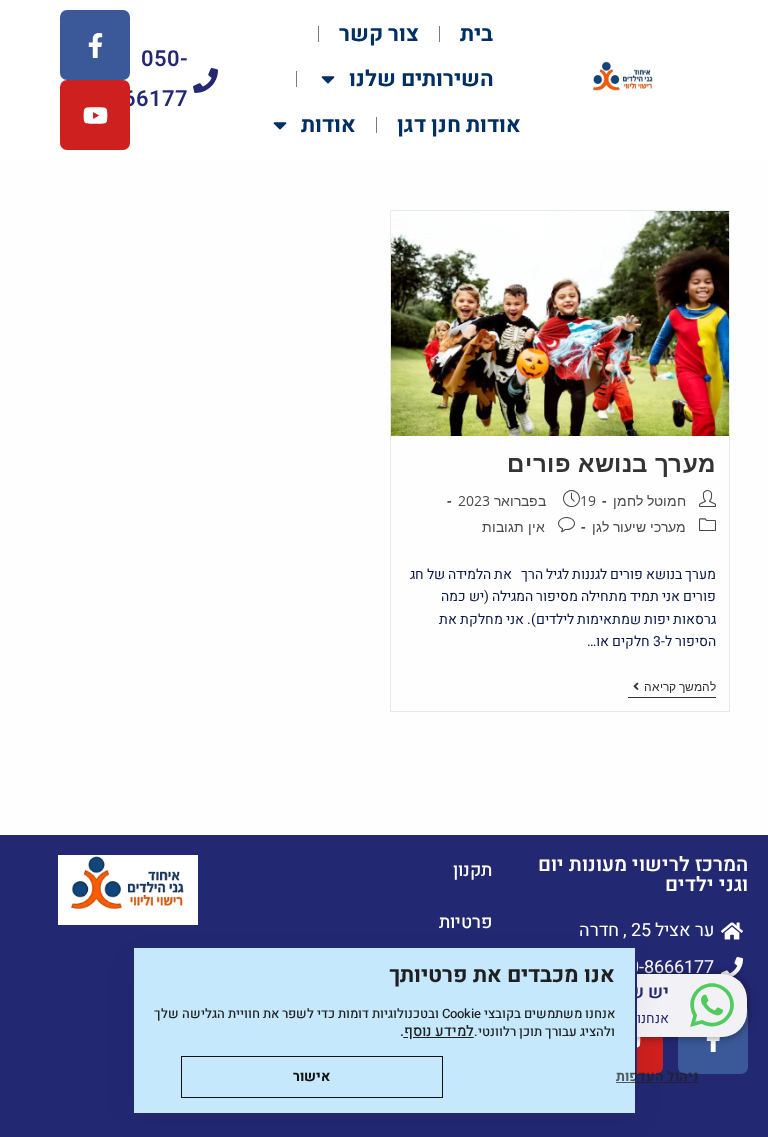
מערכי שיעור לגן (639, 526)
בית (476, 34)
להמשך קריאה (672, 687)
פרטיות (465, 922)
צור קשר (379, 34)
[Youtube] (95, 115)
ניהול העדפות (657, 1076)
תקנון (472, 870)
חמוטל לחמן (649, 500)
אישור (311, 1076)
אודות (328, 125)
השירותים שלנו (421, 79)
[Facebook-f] (95, 45)
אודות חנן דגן (459, 125)
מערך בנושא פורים (611, 462)
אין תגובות (513, 526)
